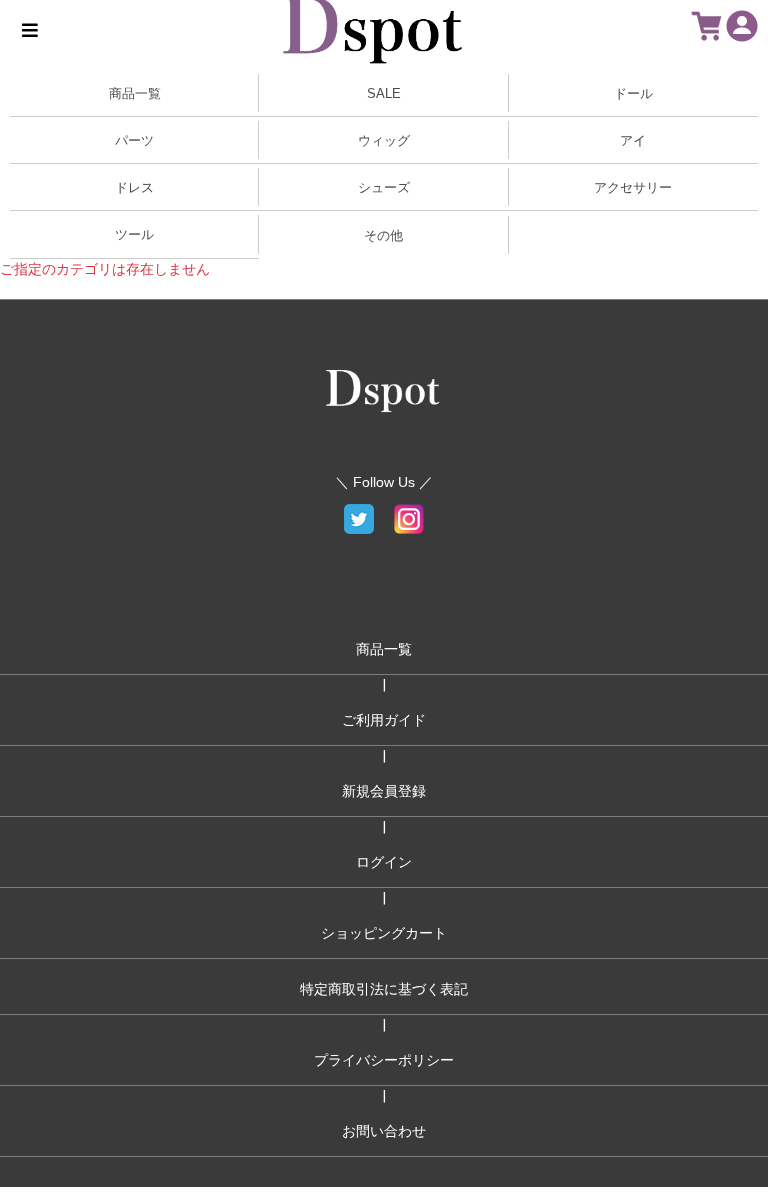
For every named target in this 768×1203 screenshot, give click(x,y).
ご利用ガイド (384, 720)
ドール (633, 93)
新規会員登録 (384, 791)
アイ (633, 140)
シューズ (384, 187)
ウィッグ (384, 140)
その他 (383, 235)
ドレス (134, 187)
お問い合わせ (384, 1131)
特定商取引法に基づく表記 (384, 989)
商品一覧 (384, 649)
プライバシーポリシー (384, 1060)
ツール (134, 234)
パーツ (134, 140)
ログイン (384, 862)
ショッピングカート (384, 933)
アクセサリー (633, 187)
